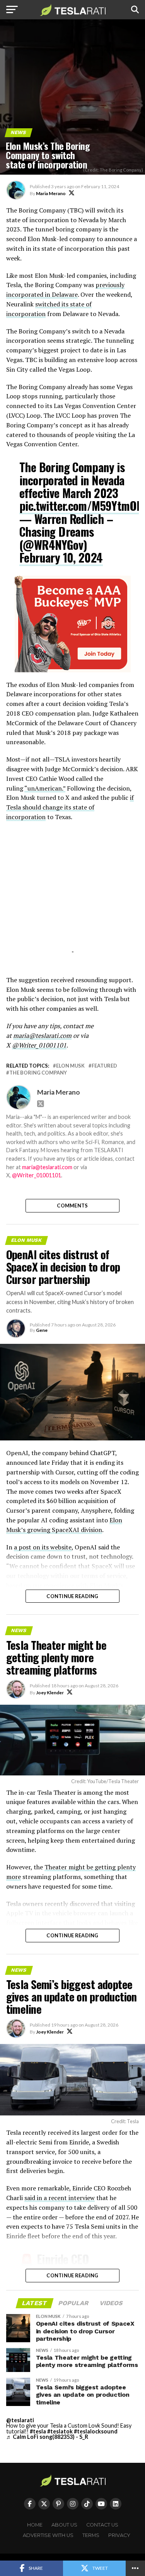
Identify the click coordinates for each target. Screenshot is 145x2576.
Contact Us (102, 2525)
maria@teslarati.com (47, 1167)
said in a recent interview (60, 2198)
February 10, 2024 (61, 557)
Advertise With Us (48, 2535)
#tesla (38, 2431)
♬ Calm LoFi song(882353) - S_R (47, 2437)
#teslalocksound (96, 2431)
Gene (42, 1330)
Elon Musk (70, 1066)
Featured (104, 1066)
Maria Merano (51, 193)
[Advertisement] (73, 897)
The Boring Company (38, 1073)
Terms (91, 2535)
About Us (64, 2525)
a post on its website (43, 1547)
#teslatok (60, 2431)
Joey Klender (50, 1693)
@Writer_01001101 (37, 1175)
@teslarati (20, 2420)
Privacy (119, 2535)
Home (35, 2525)
